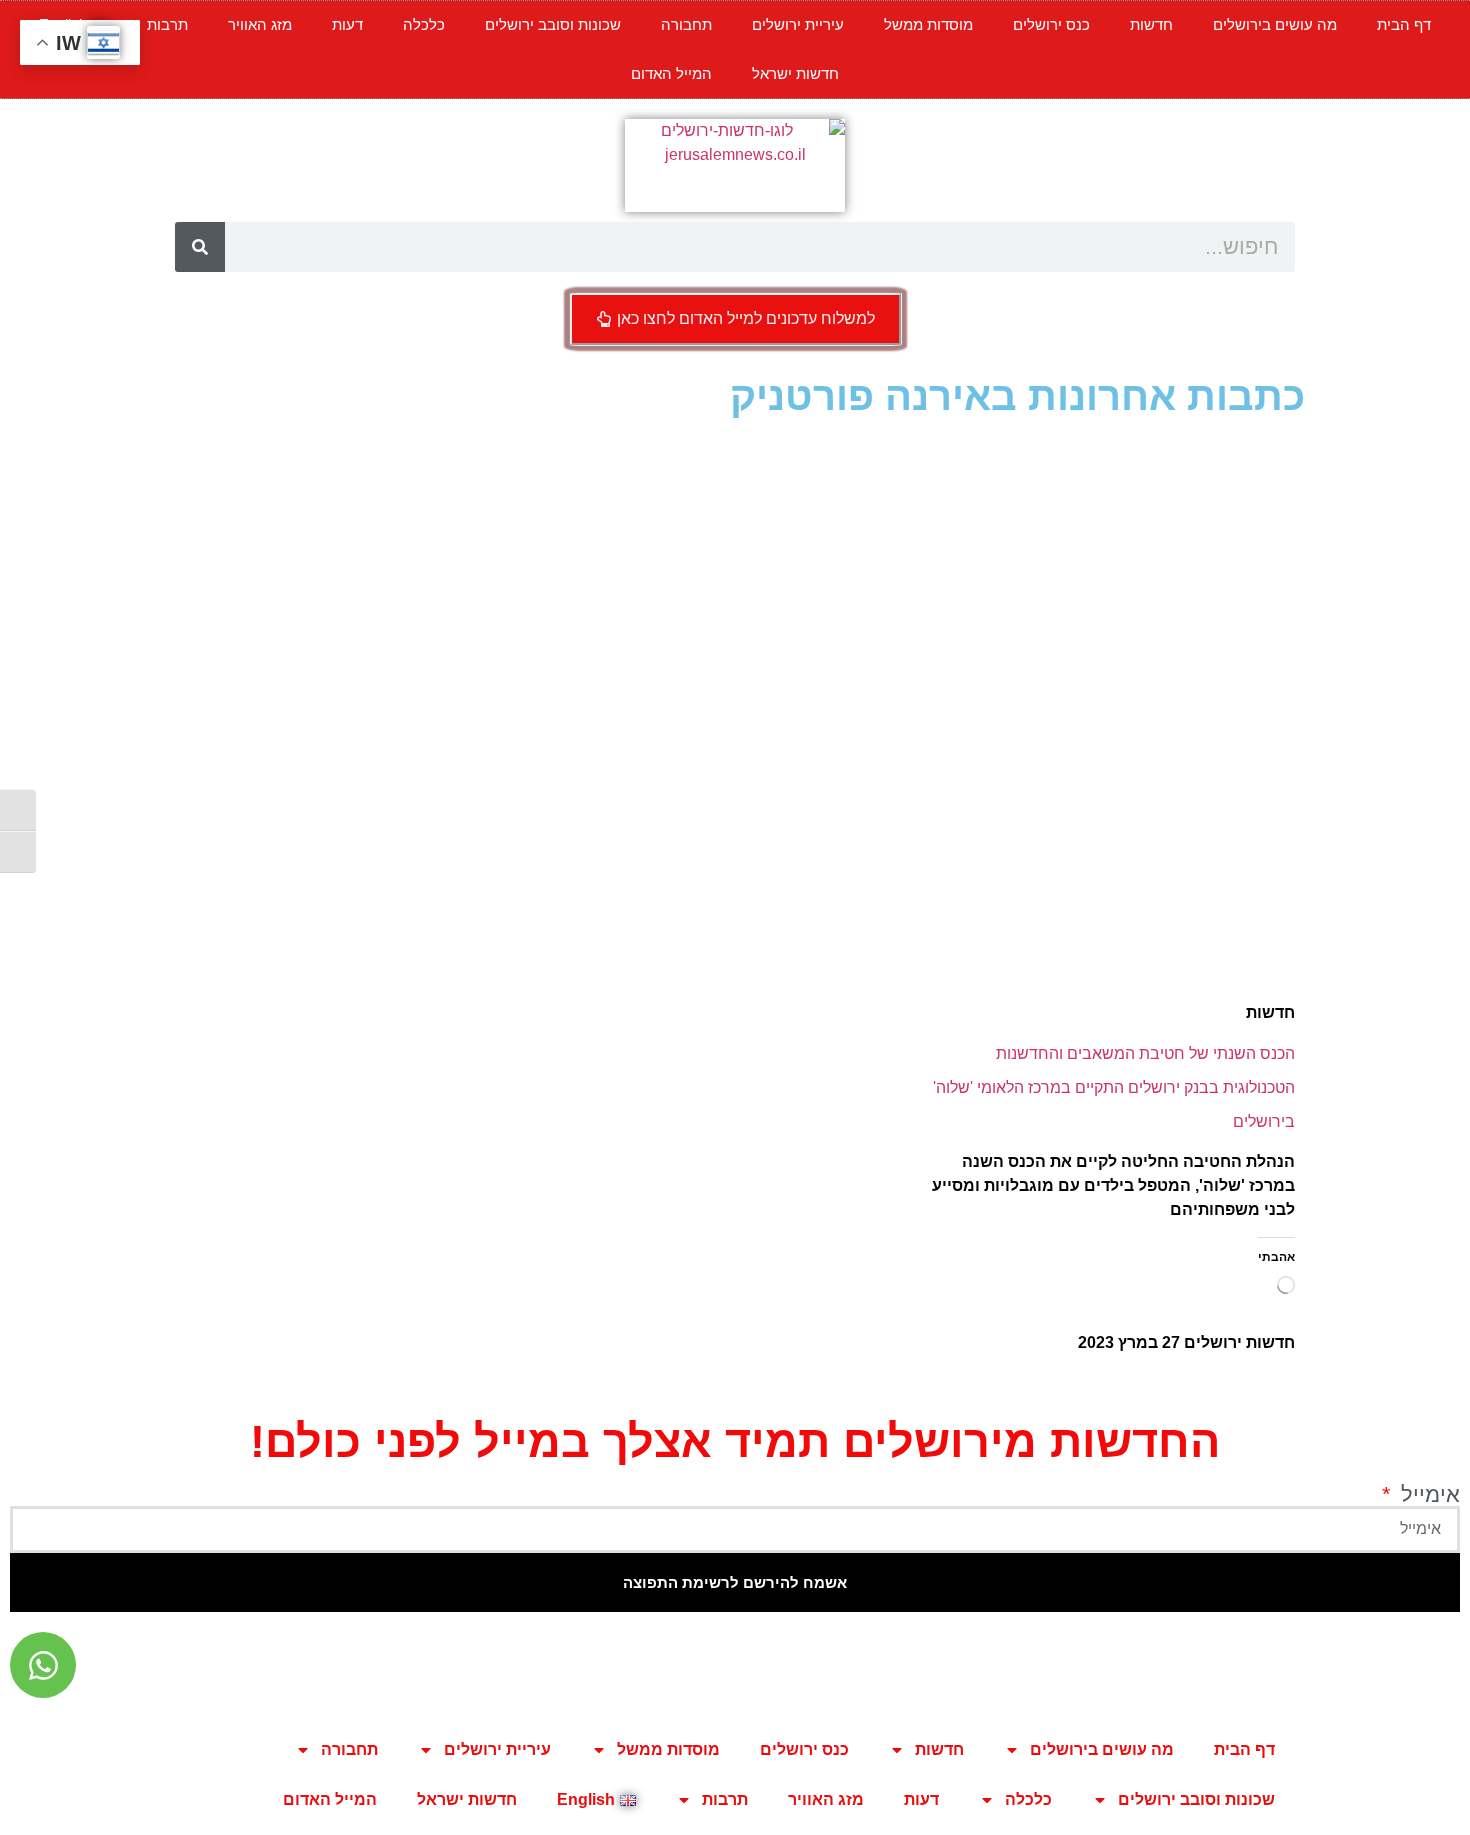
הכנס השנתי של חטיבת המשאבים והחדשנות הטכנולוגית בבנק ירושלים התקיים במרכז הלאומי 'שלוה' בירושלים (1114, 1087)
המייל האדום (671, 73)
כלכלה (424, 24)
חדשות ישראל (795, 73)
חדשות (1151, 24)
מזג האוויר (260, 24)
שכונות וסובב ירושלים (553, 24)
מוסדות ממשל (928, 24)
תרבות (167, 24)
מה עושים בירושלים (1275, 24)
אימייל (1427, 1495)
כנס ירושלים (1051, 24)
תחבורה (686, 24)
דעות (347, 24)
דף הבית (1404, 24)
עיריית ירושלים (798, 24)
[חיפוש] (200, 247)
